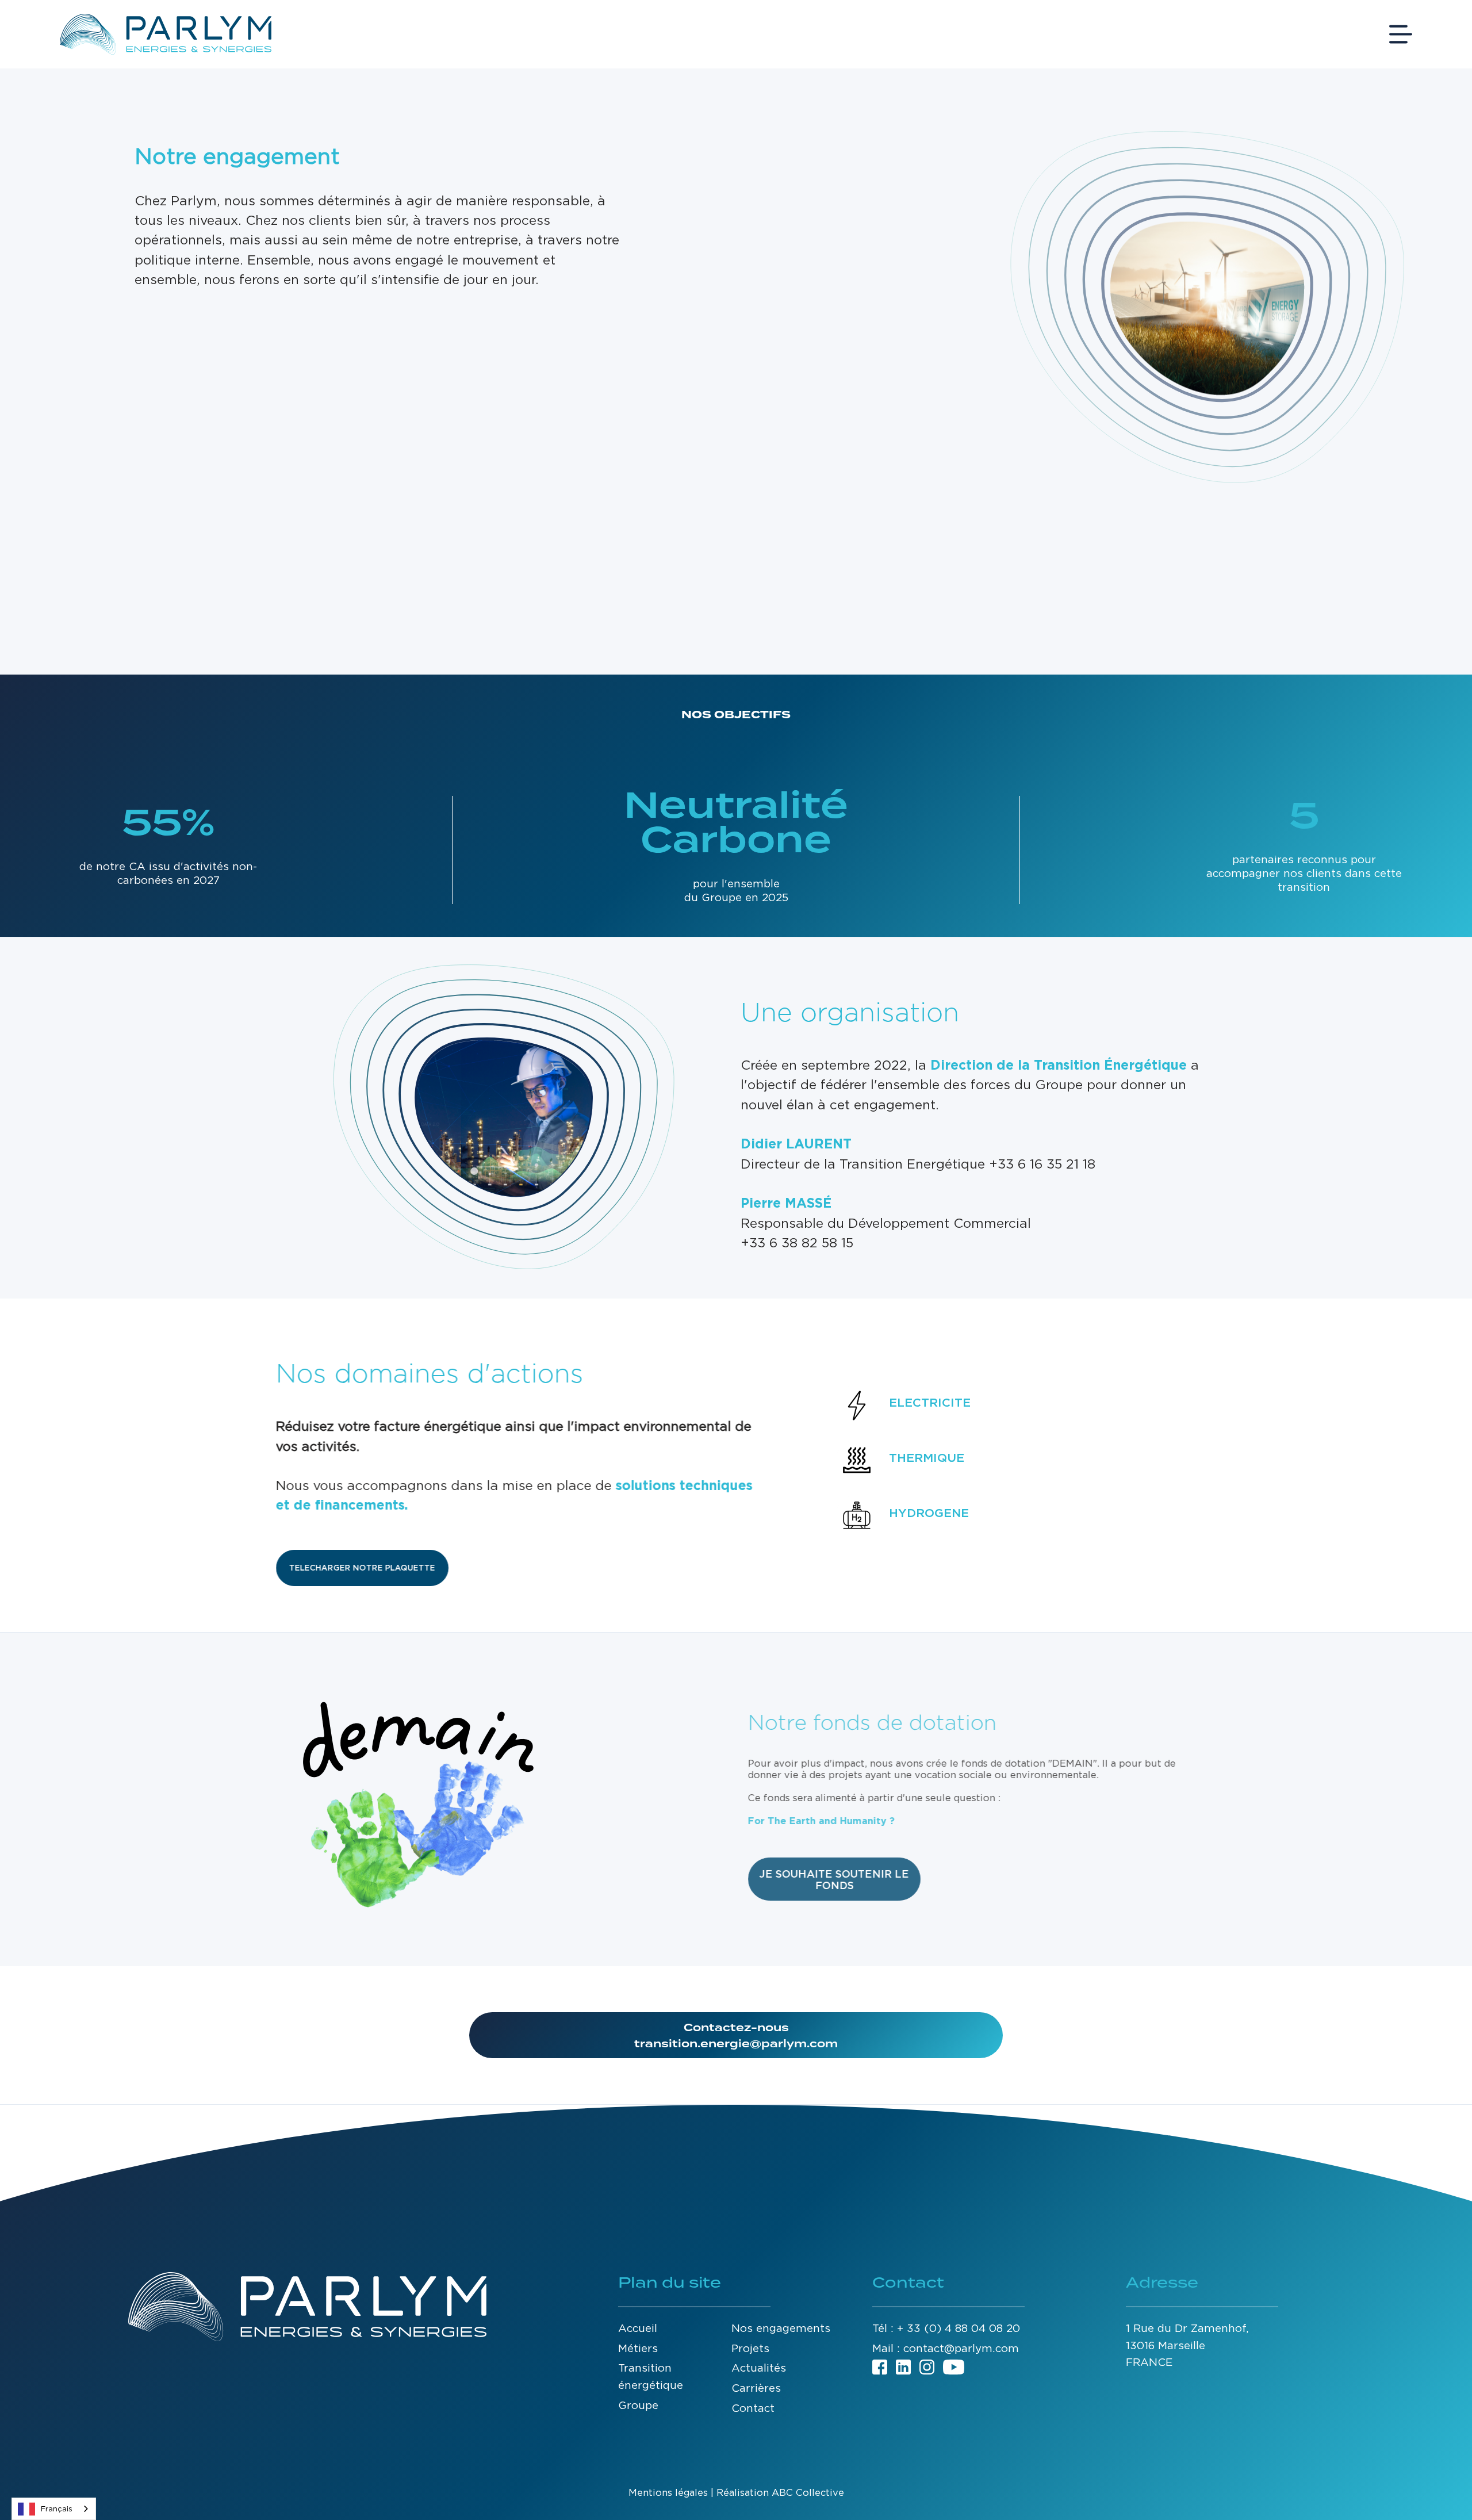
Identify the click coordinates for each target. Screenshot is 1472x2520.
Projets (750, 2348)
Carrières (756, 2388)
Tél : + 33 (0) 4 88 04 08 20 (946, 2328)
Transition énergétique (651, 2376)
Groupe (638, 2405)
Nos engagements (781, 2328)
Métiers (638, 2348)
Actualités (759, 2368)
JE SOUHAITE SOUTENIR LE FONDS (834, 1879)
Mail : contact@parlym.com (946, 2348)
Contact (753, 2408)
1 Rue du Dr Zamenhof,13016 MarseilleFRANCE (1187, 2345)
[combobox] (54, 2509)
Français (57, 2509)
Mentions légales (668, 2492)
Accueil (638, 2328)
